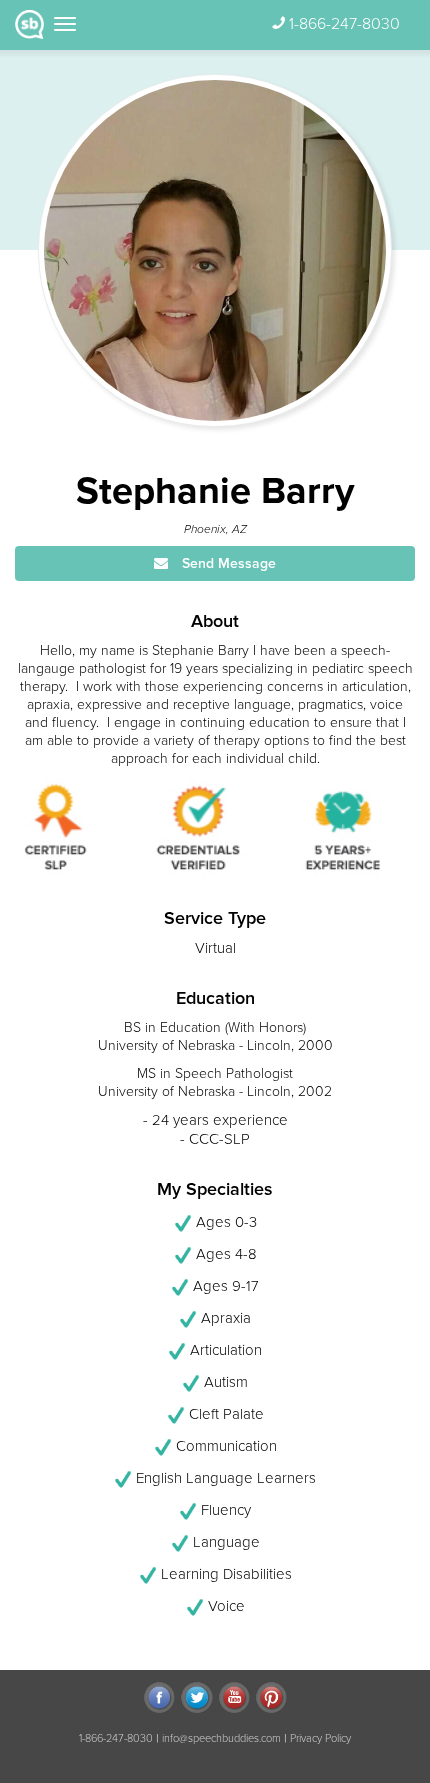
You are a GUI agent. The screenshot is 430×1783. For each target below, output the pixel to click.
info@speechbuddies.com (221, 1738)
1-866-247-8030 (344, 24)
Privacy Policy (320, 1738)
